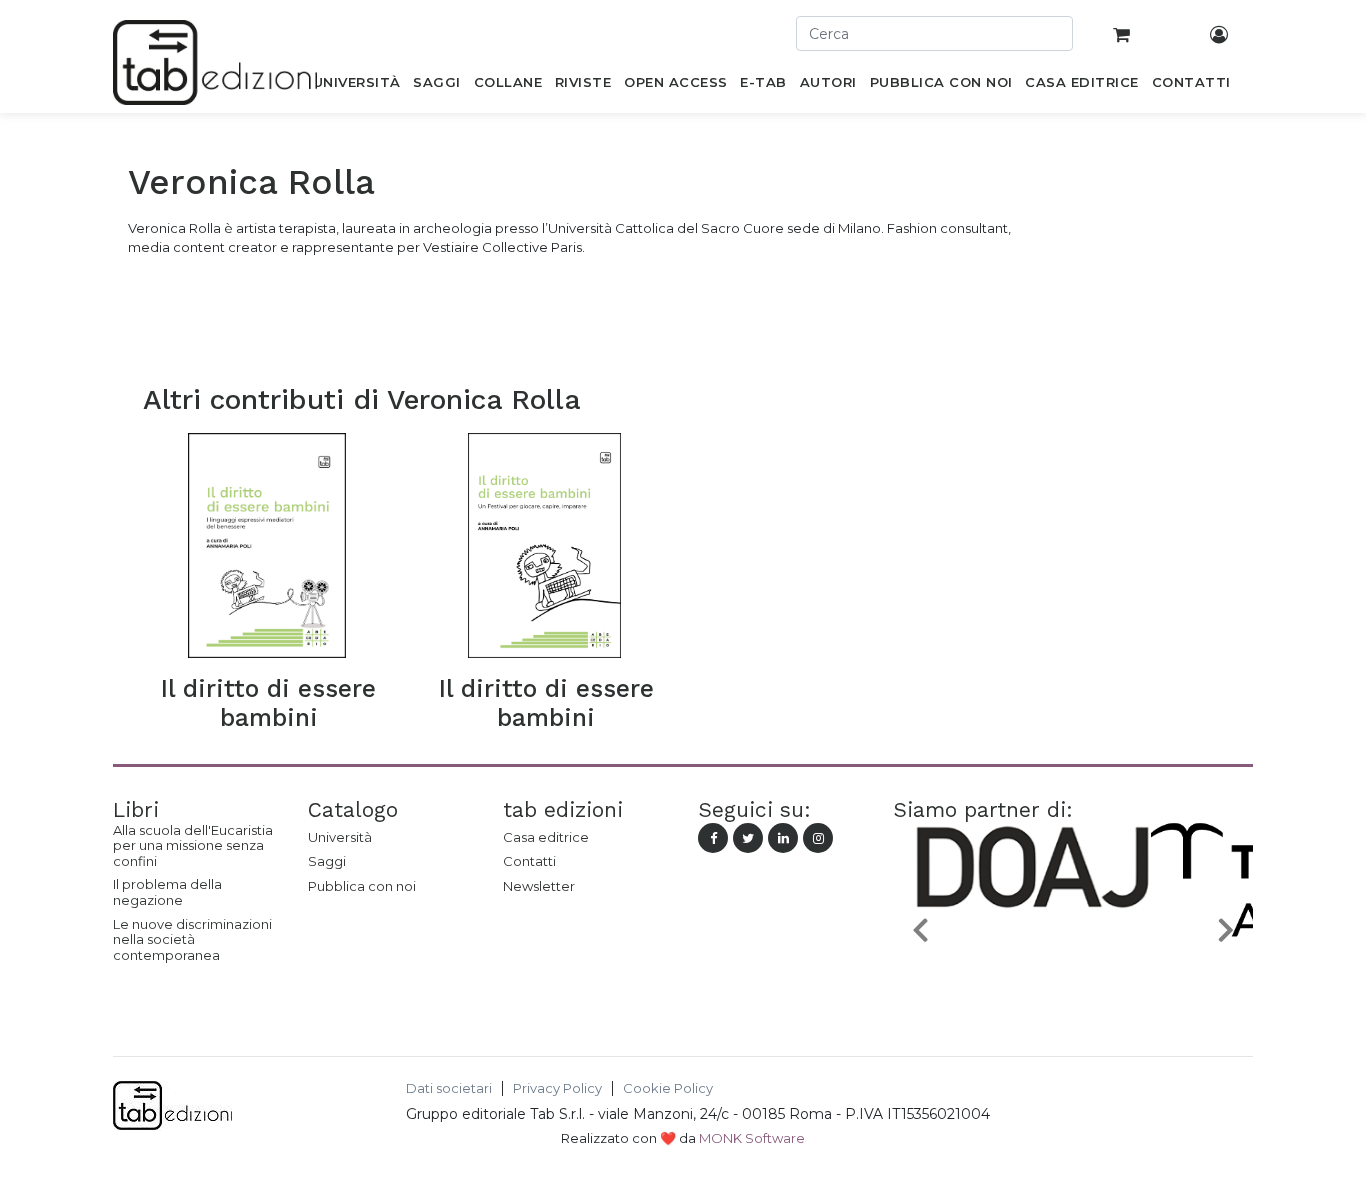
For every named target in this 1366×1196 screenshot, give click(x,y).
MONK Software (752, 1138)
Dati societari (449, 1088)
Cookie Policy (668, 1088)
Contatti (529, 861)
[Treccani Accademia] (1119, 977)
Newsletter (539, 886)
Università (340, 837)
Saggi (327, 861)
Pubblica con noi (362, 886)
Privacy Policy (557, 1088)
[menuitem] (356, 86)
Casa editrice (546, 837)
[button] (920, 929)
